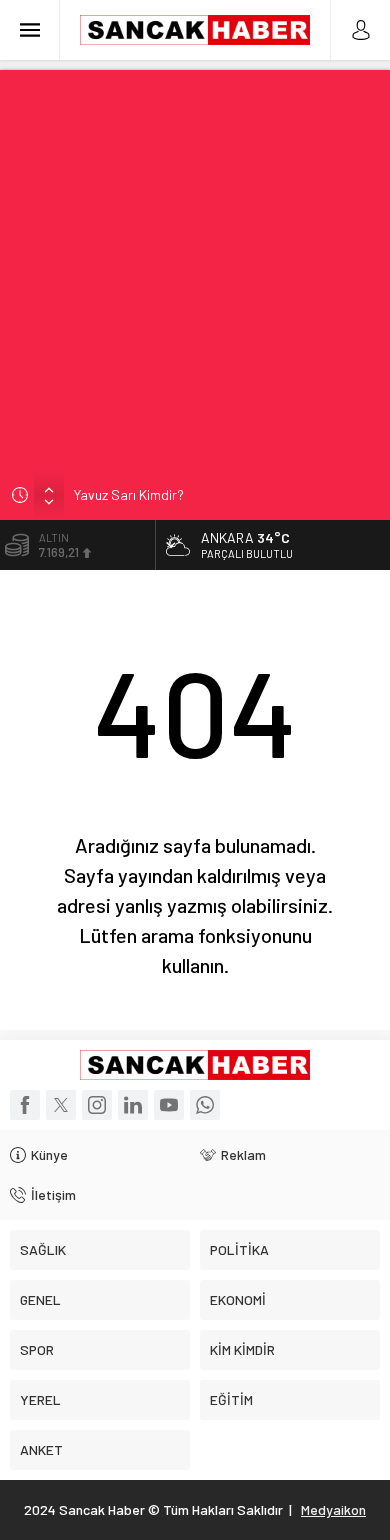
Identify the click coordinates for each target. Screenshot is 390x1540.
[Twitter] (61, 1105)
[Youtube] (169, 1105)
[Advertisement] (195, 265)
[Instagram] (97, 1105)
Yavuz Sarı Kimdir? (129, 494)
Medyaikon (333, 1509)
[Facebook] (25, 1105)
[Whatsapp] (205, 1105)
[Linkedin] (133, 1105)
